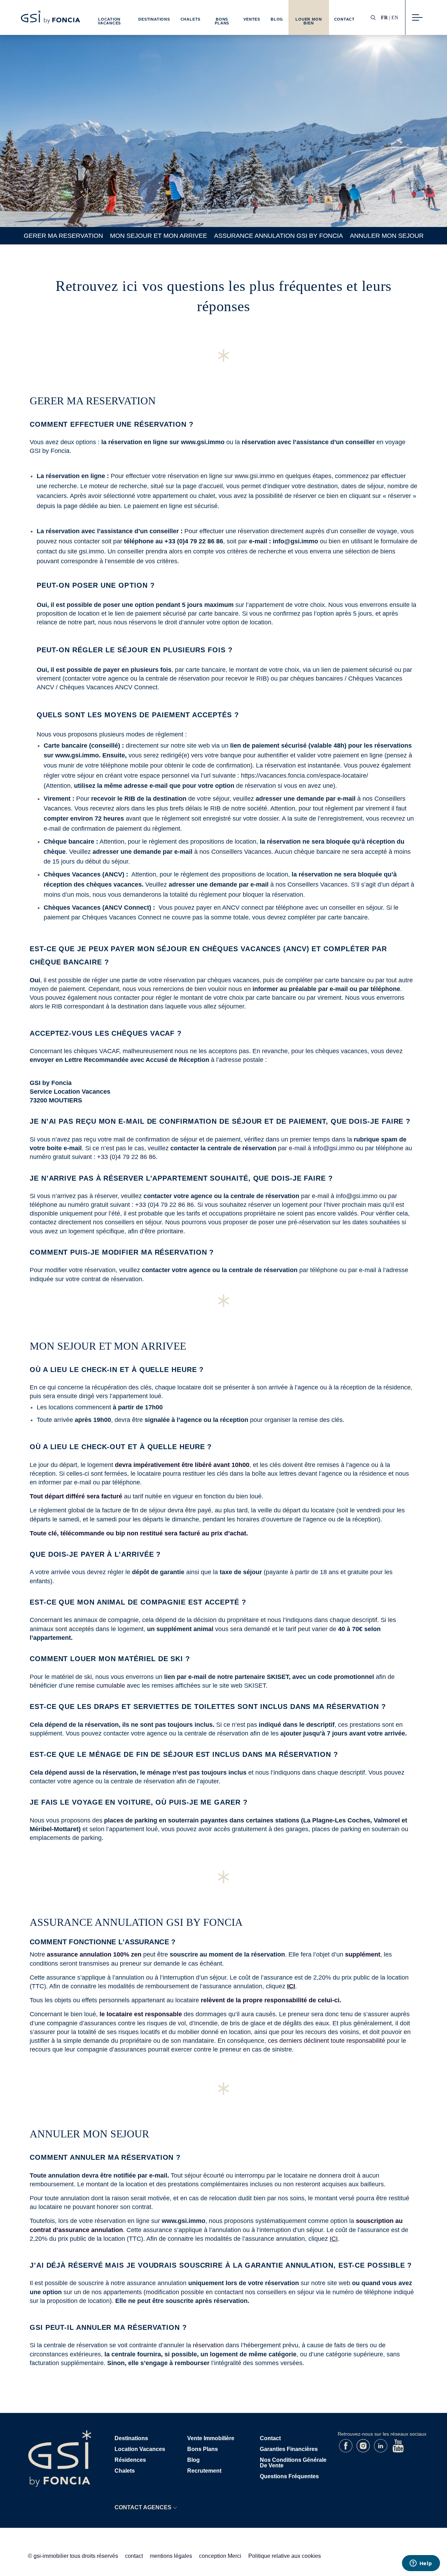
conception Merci (220, 2556)
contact (134, 2556)
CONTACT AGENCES (143, 2507)
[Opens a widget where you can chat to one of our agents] (421, 2564)
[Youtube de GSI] (398, 2450)
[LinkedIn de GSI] (381, 2450)
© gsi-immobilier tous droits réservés (73, 2556)
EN (395, 17)
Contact (345, 19)
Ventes (252, 19)
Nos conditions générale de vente (293, 2463)
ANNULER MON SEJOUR (387, 236)
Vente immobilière (211, 2438)
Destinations (154, 19)
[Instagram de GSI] (364, 2450)
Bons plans (203, 2449)
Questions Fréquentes (289, 2476)
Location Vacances (109, 21)
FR (384, 17)
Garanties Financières (289, 2449)
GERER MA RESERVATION (63, 236)
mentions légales (171, 2556)
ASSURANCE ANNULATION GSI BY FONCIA (279, 236)
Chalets (190, 19)
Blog (277, 19)
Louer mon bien (309, 21)
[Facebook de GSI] (346, 2450)
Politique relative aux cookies (285, 2556)
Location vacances (140, 2449)
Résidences (130, 2460)
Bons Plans (222, 21)
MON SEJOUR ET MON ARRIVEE (159, 236)
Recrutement (204, 2471)
